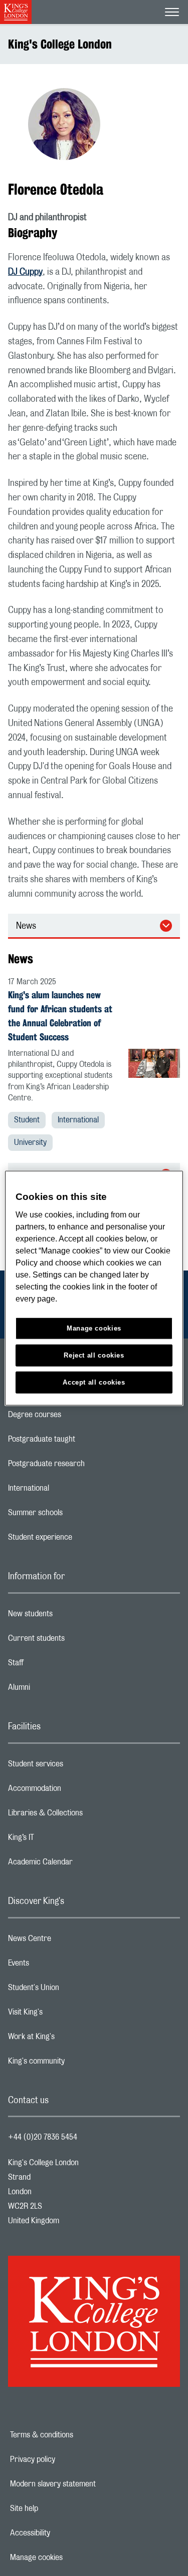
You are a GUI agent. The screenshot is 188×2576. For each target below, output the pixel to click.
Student (27, 1120)
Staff (56, 1665)
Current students (76, 1641)
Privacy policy (67, 2459)
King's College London (60, 44)
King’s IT (61, 1840)
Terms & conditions (76, 2435)
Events (58, 1966)
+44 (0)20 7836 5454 (43, 2137)
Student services (75, 1766)
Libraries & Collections (85, 1815)
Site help (59, 2508)
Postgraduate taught (81, 1442)
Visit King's (65, 2015)
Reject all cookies (94, 1355)
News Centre (69, 1941)
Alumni (59, 1690)
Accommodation (74, 1791)
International (78, 1120)
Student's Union (73, 1990)
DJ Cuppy (25, 272)
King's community (76, 2064)
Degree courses (74, 1417)
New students (70, 1616)
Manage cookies (71, 2557)
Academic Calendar (80, 1864)
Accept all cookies (94, 1382)
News (26, 926)
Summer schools (75, 1515)
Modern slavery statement (87, 2484)
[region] (94, 1288)
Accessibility (65, 2533)
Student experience (80, 1540)
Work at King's (71, 2039)
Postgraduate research (86, 1466)
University (30, 1142)
